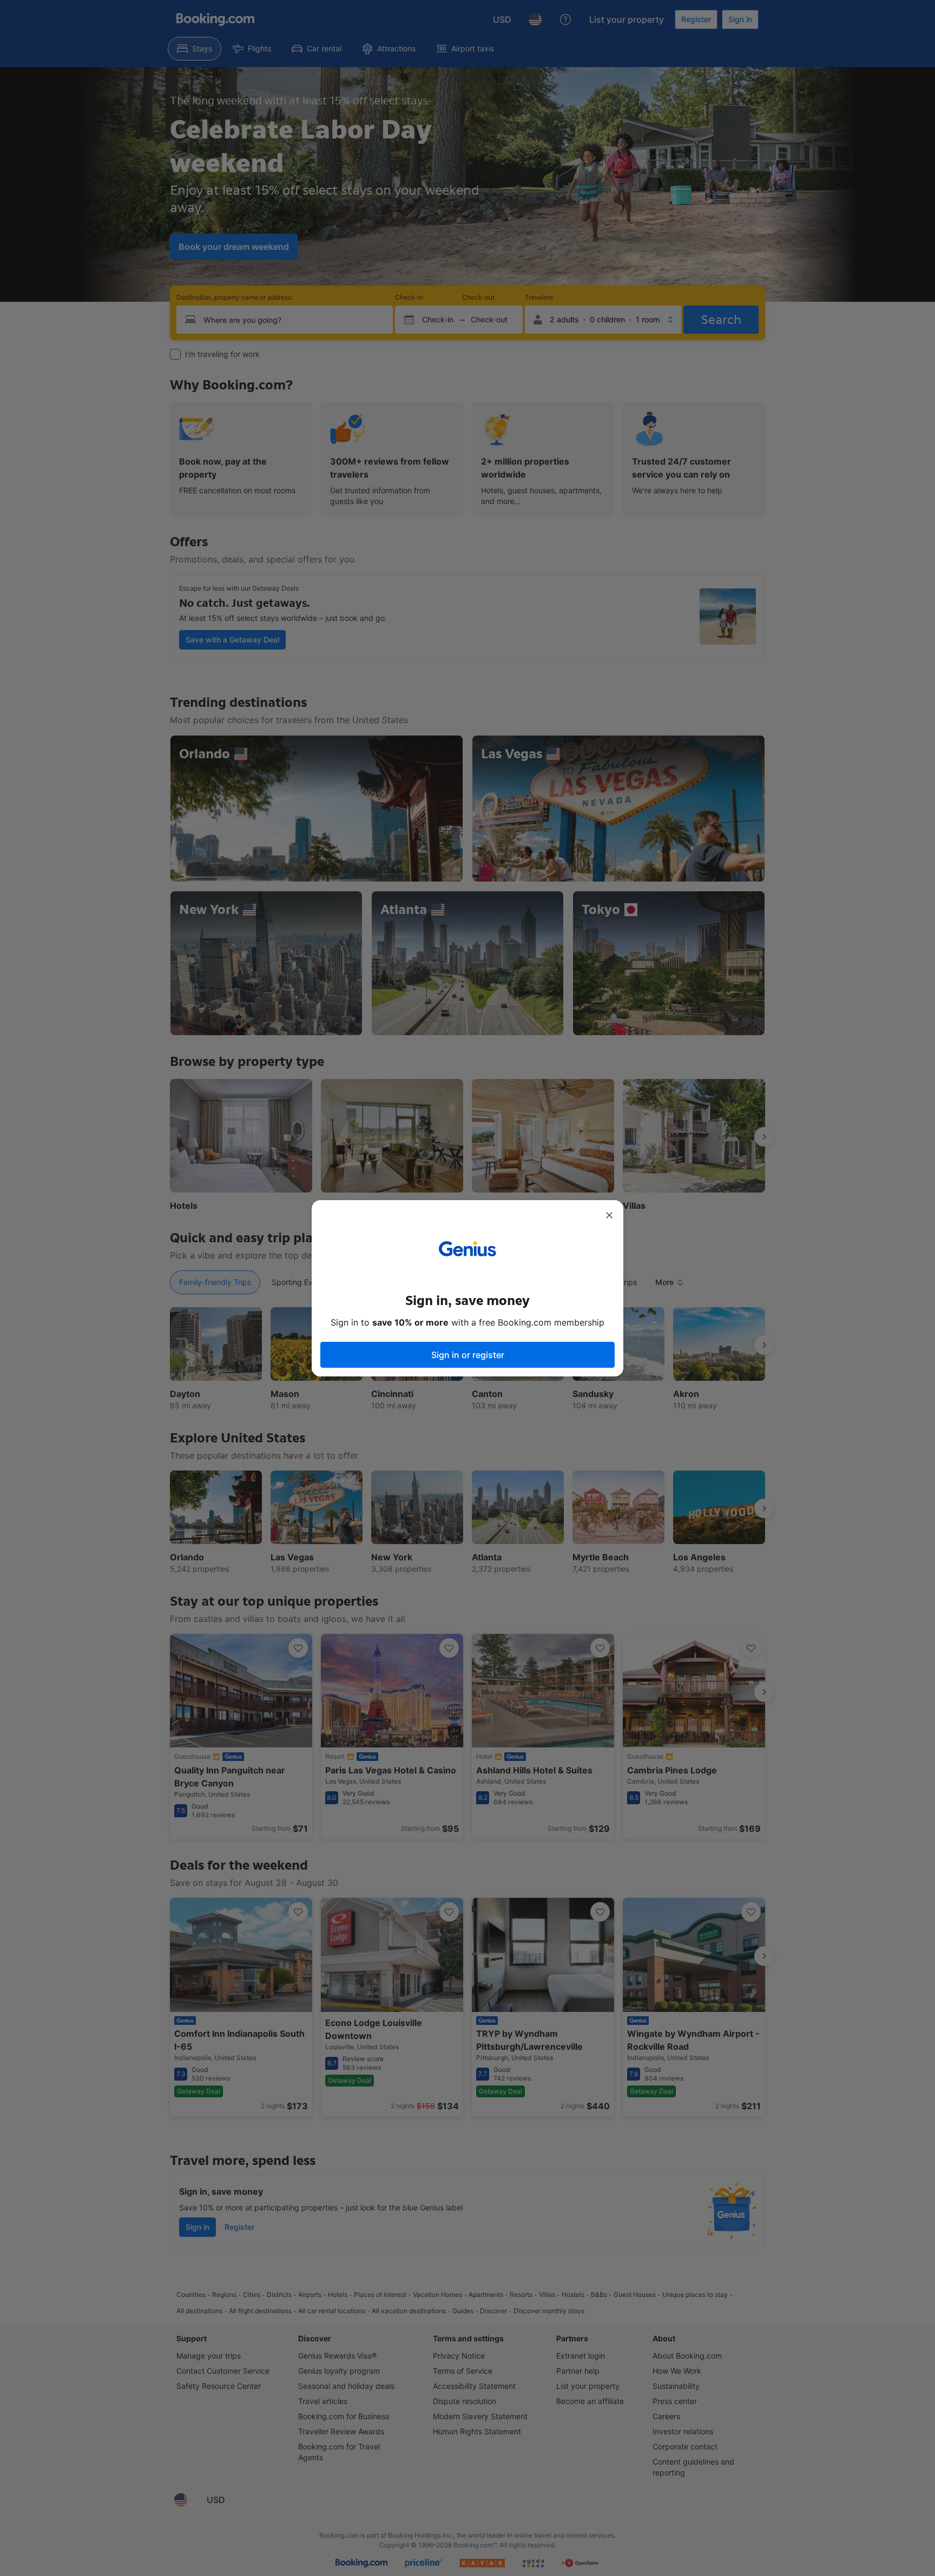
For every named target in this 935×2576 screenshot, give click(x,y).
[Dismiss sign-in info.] (609, 1215)
